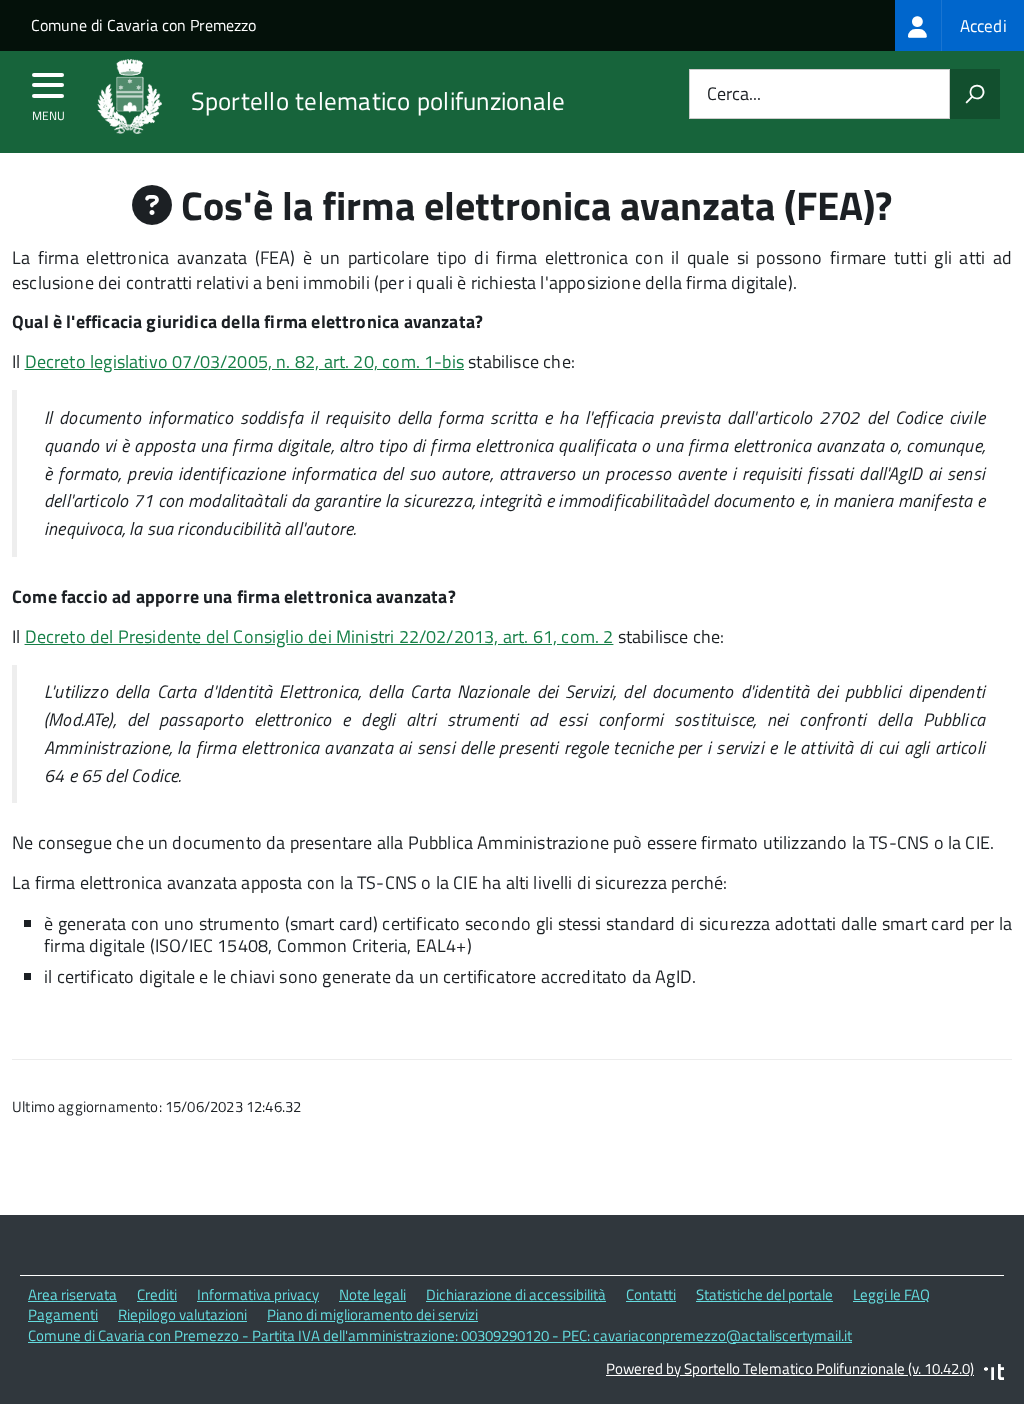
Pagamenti (63, 1314)
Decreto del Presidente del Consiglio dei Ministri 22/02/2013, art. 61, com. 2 (319, 636)
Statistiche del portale (764, 1294)
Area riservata (72, 1294)
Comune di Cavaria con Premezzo (143, 25)
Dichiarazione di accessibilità (516, 1294)
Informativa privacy (258, 1294)
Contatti (651, 1294)
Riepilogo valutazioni (182, 1314)
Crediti (157, 1294)
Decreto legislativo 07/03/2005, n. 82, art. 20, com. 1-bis (244, 361)
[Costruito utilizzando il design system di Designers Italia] (994, 1374)
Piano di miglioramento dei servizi (372, 1314)
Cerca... (734, 94)
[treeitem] (959, 25)
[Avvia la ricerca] (975, 94)
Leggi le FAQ (891, 1294)
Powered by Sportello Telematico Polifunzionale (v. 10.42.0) (790, 1368)
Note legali (372, 1294)
